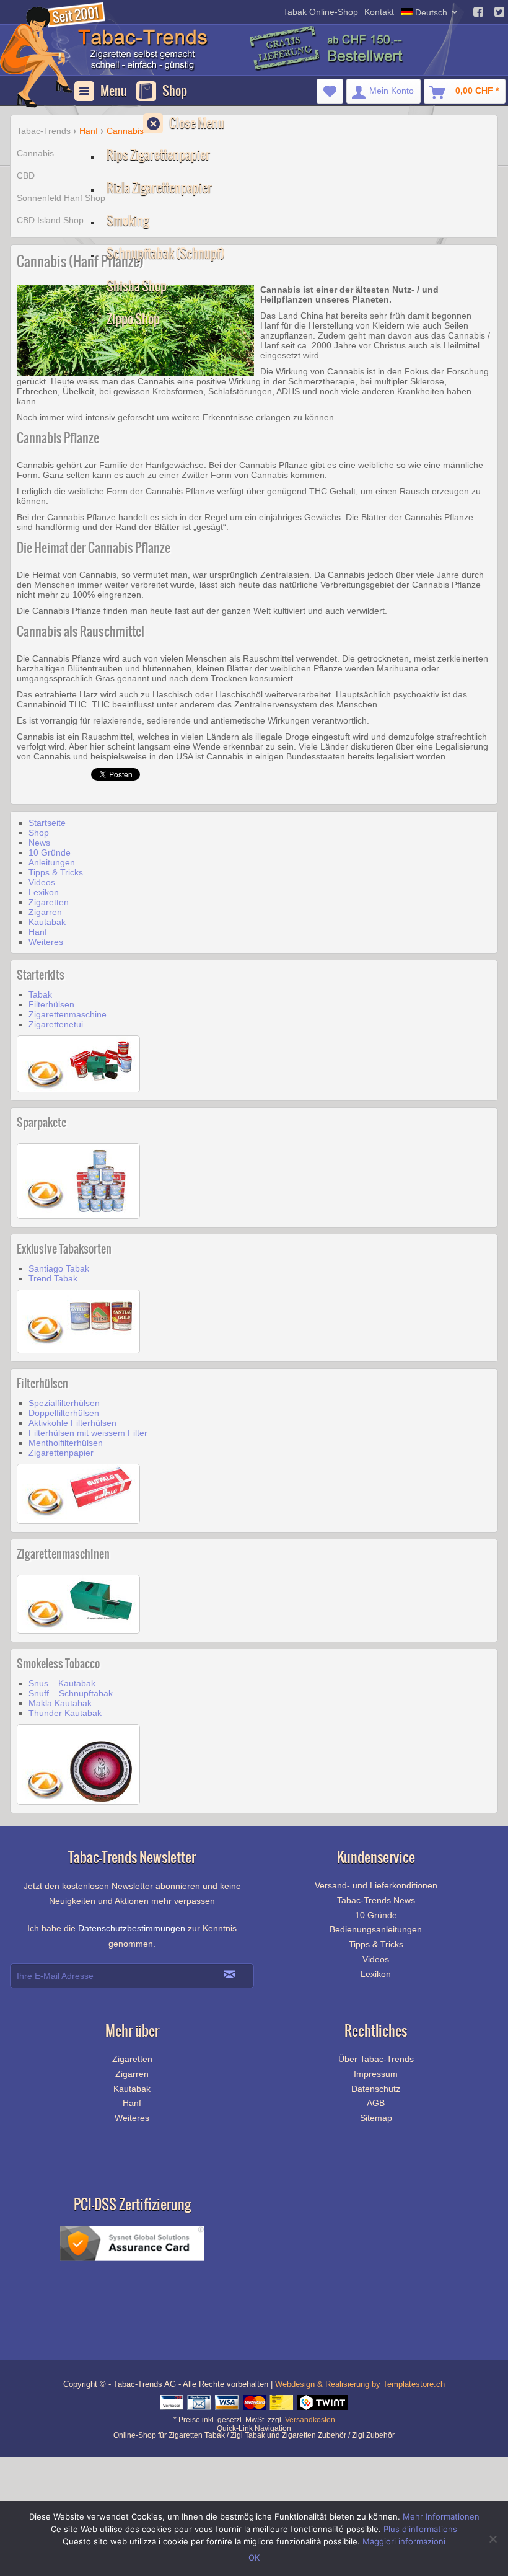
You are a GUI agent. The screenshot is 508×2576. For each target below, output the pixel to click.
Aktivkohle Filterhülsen (72, 1423)
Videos (42, 882)
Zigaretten (49, 902)
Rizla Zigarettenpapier (159, 188)
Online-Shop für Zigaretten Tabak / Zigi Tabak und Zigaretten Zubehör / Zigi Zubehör (254, 2435)
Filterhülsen (51, 1004)
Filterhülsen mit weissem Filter (88, 1433)
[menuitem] (330, 91)
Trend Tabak (53, 1278)
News (39, 843)
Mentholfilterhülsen (66, 1443)
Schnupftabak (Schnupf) (165, 253)
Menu (114, 91)
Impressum (376, 2074)
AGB (376, 2103)
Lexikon (44, 892)
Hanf (38, 932)
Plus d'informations (420, 2529)
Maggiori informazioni (404, 2541)
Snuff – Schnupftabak (71, 1693)
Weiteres (46, 942)
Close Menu (197, 123)
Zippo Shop (133, 319)
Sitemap (376, 2118)
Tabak (40, 994)
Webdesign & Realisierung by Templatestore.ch (360, 2384)
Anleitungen (52, 862)
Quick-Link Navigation (254, 2426)
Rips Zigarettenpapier (158, 155)
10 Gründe (50, 852)
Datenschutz (376, 2089)
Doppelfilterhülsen (64, 1413)
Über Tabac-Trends (376, 2059)
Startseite (47, 823)
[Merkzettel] (330, 91)
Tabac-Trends (44, 131)
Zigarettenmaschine (68, 1014)
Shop (175, 91)
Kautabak (47, 922)
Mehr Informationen (441, 2516)
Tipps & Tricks (56, 872)
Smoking (128, 220)
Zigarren (45, 912)
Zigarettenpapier (61, 1453)
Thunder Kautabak (65, 1713)
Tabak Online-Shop (321, 12)
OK (254, 2557)
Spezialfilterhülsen (64, 1403)
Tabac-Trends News (376, 1900)
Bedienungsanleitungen (376, 1929)
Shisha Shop (137, 286)
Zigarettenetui (56, 1024)
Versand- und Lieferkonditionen (376, 1885)
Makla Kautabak (60, 1703)
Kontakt (379, 12)
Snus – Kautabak (62, 1683)
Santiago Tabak (59, 1268)
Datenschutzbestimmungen (132, 1928)
